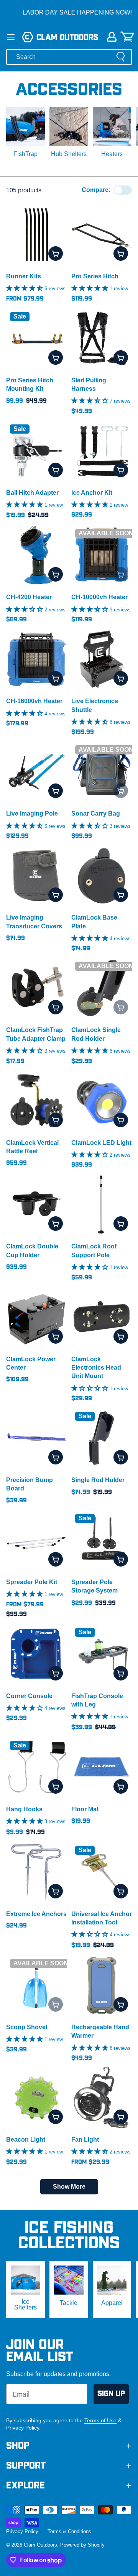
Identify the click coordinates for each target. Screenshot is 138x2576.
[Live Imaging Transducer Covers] (36, 876)
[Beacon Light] (36, 2098)
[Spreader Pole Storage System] (102, 1540)
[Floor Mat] (102, 1767)
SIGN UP (111, 2394)
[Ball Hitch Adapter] (36, 451)
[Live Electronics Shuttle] (102, 659)
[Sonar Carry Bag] (102, 772)
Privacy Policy (22, 2531)
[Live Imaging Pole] (36, 772)
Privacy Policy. (23, 2428)
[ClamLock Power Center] (36, 1317)
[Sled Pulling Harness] (102, 338)
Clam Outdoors (40, 2545)
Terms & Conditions (69, 2531)
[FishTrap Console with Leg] (102, 1654)
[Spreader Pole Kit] (36, 1540)
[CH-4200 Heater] (36, 555)
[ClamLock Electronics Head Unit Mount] (102, 1317)
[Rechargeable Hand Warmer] (102, 1985)
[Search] (121, 57)
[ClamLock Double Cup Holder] (36, 1204)
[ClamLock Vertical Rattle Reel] (36, 1101)
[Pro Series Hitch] (102, 234)
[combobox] (69, 57)
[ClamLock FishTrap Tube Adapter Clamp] (36, 988)
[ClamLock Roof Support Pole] (102, 1204)
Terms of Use (100, 2420)
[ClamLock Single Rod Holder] (102, 988)
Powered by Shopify (82, 2545)
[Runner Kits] (36, 234)
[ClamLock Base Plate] (102, 876)
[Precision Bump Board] (36, 1438)
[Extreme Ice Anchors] (36, 1872)
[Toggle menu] (11, 37)
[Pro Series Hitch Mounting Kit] (36, 338)
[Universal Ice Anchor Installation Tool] (102, 1872)
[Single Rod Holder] (102, 1438)
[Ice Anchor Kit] (102, 451)
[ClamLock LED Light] (102, 1101)
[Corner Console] (36, 1654)
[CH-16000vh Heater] (36, 659)
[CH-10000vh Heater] (102, 555)
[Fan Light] (102, 2098)
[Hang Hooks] (36, 1767)
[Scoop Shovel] (36, 1985)
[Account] (112, 37)
